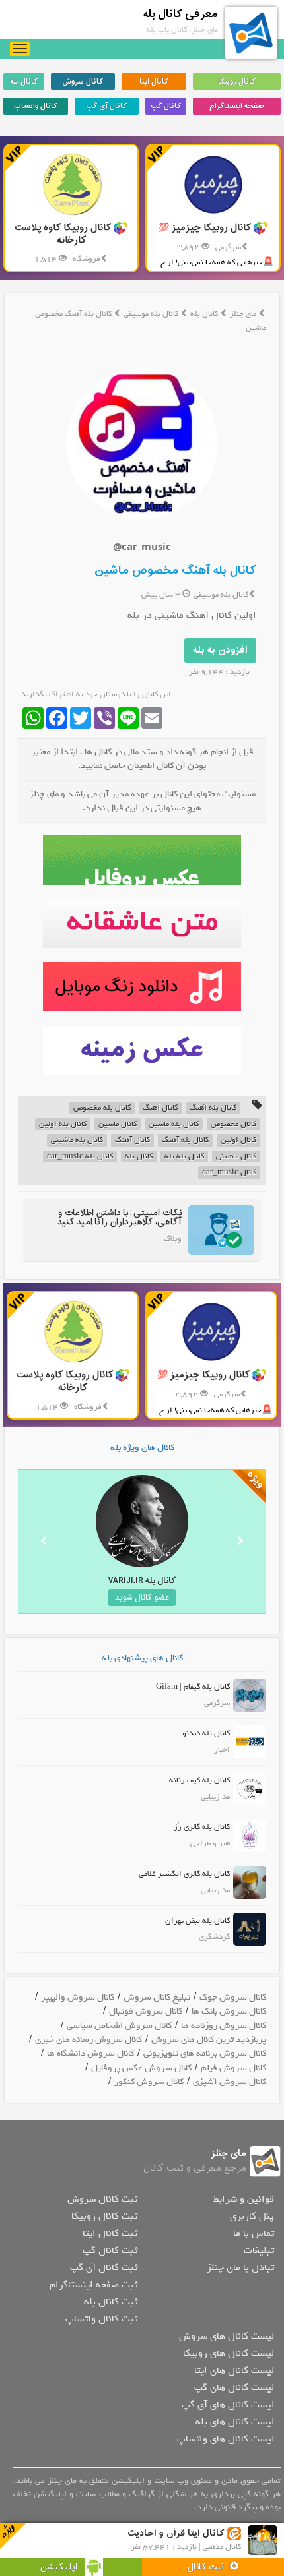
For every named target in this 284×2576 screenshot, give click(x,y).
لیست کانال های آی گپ (228, 2405)
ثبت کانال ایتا (110, 2233)
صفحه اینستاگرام (236, 106)
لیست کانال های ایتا (234, 2370)
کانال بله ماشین (174, 1124)
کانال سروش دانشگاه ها (90, 2053)
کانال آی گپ (106, 106)
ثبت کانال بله (111, 2302)
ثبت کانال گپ (110, 2250)
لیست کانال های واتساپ (226, 2439)
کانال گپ (166, 106)
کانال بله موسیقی (152, 314)
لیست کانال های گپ (234, 2387)
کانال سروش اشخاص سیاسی (119, 2026)
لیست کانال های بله (235, 2422)
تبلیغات (259, 2250)
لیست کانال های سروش (227, 2336)
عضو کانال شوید (142, 1598)
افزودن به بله (220, 650)
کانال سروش (83, 82)
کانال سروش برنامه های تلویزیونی (205, 2053)
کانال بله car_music (80, 1157)
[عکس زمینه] (142, 1051)
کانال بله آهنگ (213, 1108)
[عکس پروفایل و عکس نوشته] (142, 860)
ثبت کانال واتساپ (101, 2319)
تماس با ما (254, 2233)
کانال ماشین (118, 1124)
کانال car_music (229, 1173)
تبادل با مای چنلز (240, 2267)
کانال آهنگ (160, 1108)
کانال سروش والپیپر (78, 1997)
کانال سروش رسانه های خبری (89, 2040)
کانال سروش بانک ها (229, 2011)
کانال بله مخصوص (102, 1108)
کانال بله (24, 82)
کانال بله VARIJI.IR (142, 1581)
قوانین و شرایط (244, 2199)
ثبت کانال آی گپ (104, 2267)
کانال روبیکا (237, 82)
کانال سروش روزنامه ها (224, 2026)
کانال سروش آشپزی (230, 2082)
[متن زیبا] (142, 923)
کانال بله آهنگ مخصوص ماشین (175, 571)
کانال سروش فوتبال (146, 2011)
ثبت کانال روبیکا (104, 2216)
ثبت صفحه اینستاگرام (93, 2285)
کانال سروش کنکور (149, 2082)
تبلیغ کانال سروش (157, 1997)
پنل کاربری (252, 2216)
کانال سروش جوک (233, 1997)
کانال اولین (238, 1140)
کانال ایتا (154, 82)
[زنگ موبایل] (142, 987)
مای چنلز (243, 314)
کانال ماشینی (236, 1157)
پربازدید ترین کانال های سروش (209, 2040)
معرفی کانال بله (181, 14)
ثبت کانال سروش (102, 2199)
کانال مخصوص (233, 1124)
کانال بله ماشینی (77, 1140)
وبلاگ (173, 1239)
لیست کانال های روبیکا (229, 2353)
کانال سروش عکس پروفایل (141, 2068)
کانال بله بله (184, 1157)
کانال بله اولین (63, 1124)
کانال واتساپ (36, 106)
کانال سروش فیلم (233, 2068)
